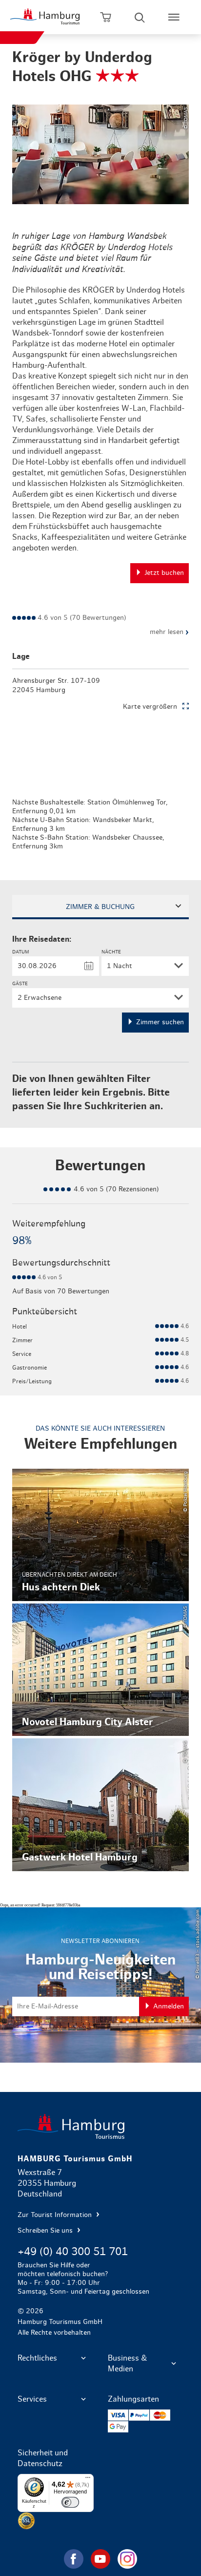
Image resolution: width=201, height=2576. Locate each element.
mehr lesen (169, 632)
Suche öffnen (140, 17)
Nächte (111, 952)
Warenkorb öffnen (105, 17)
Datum (20, 952)
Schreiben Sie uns (46, 2231)
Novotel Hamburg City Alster (101, 1670)
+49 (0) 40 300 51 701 (73, 2252)
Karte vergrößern (150, 707)
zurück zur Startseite (101, 2126)
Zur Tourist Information (56, 2215)
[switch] (70, 2502)
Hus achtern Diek (101, 1535)
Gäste (20, 984)
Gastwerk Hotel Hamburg (101, 1805)
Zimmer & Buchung (100, 907)
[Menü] (88, 2480)
